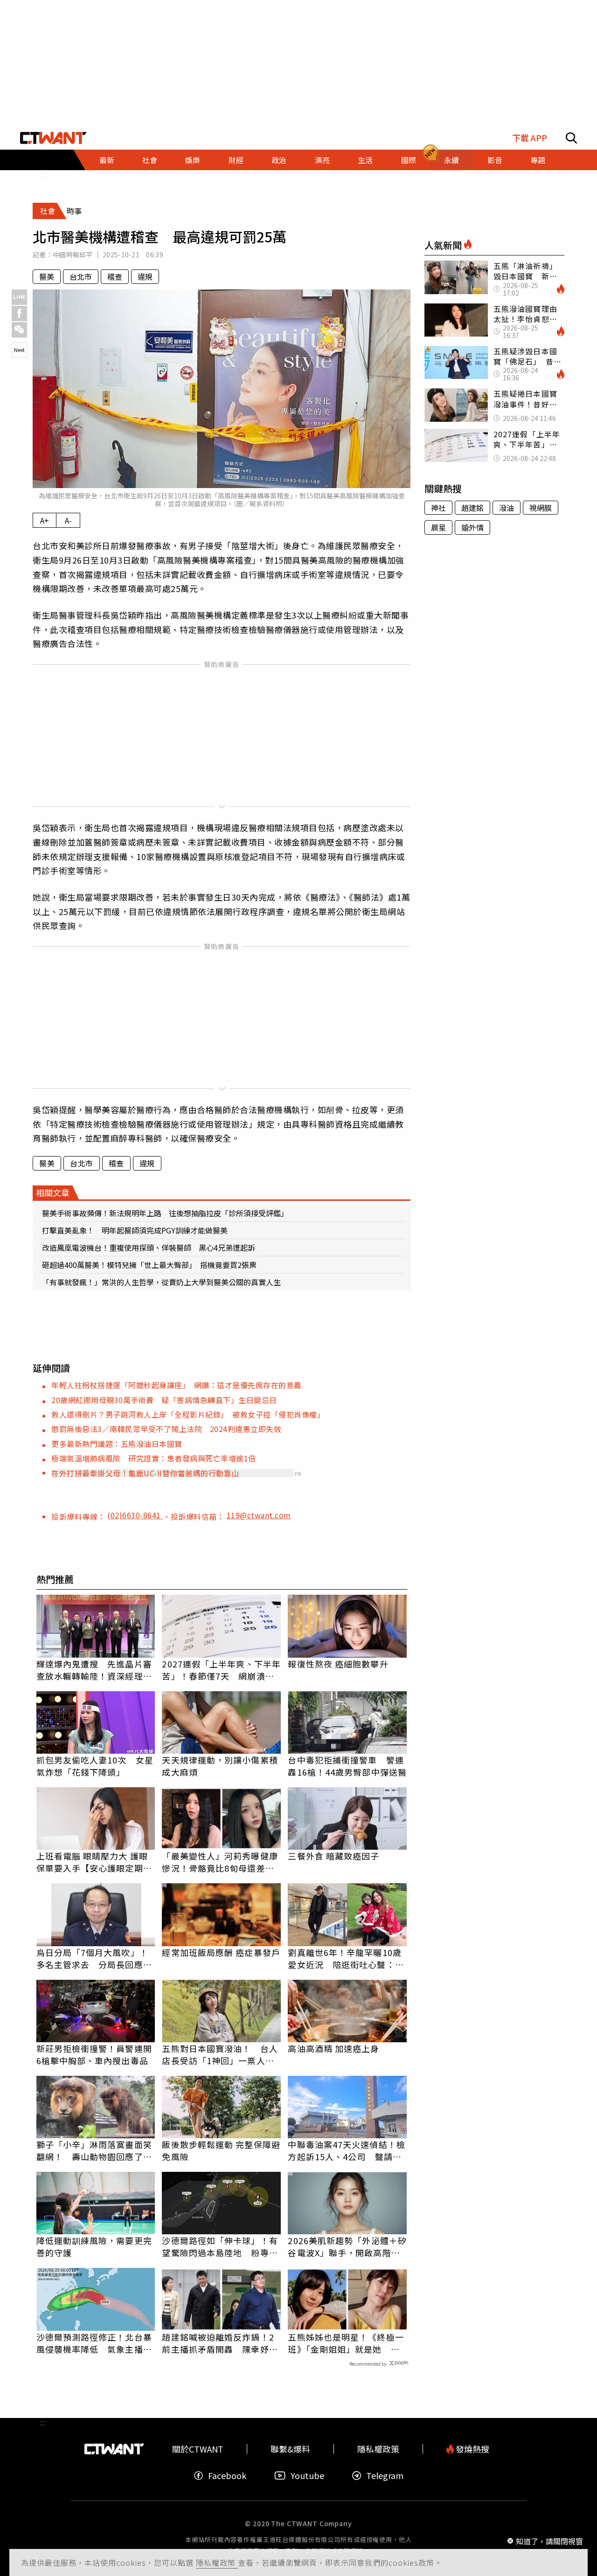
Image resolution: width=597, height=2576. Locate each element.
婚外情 (472, 527)
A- (68, 520)
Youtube (307, 2476)
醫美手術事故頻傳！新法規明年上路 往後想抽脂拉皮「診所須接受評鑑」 (165, 1213)
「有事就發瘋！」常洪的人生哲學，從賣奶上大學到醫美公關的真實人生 (161, 1282)
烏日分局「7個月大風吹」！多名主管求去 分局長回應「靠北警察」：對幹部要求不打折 (92, 1958)
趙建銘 (472, 508)
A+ (45, 520)
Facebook (227, 2476)
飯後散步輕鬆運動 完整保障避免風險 (221, 2150)
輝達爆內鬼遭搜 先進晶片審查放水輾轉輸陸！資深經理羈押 (94, 1670)
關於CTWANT (198, 2449)
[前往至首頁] (53, 138)
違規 (145, 276)
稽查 (115, 276)
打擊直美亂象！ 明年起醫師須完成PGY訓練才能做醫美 (135, 1230)
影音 (495, 160)
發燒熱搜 (472, 2449)
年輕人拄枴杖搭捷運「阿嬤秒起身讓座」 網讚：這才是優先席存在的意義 (177, 1385)
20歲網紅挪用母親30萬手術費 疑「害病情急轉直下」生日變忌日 (164, 1400)
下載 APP (530, 138)
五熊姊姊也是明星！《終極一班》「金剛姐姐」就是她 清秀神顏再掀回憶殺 (346, 2343)
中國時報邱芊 (73, 255)
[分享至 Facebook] (19, 313)
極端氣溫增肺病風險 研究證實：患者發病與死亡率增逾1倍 (154, 1458)
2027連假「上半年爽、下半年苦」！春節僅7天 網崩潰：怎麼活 (221, 1670)
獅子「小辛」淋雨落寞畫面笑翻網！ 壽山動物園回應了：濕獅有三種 (94, 2150)
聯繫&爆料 (290, 2449)
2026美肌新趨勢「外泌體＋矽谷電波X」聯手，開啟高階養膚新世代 (347, 2246)
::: (42, 174)
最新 (107, 160)
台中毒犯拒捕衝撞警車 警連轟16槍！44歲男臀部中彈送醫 (347, 1766)
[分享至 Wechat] (19, 330)
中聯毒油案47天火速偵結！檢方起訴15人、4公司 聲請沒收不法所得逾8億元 (346, 2150)
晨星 (438, 527)
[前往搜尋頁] (571, 138)
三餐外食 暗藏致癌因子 (333, 1856)
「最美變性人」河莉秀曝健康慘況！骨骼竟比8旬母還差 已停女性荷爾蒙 (220, 1862)
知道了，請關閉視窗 (549, 2541)
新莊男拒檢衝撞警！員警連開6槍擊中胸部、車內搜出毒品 (94, 2054)
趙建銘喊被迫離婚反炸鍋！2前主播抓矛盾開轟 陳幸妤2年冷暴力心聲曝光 (218, 2343)
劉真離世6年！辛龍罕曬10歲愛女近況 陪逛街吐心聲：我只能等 (346, 1958)
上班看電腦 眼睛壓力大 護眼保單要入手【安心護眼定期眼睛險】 (94, 1862)
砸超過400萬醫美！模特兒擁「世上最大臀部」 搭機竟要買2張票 (149, 1265)
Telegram (385, 2476)
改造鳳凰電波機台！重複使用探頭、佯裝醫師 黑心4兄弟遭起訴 (149, 1247)
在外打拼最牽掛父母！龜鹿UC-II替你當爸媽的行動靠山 (145, 1473)
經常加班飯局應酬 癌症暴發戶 (221, 1952)
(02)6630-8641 (135, 1515)
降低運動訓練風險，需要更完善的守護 (94, 2246)
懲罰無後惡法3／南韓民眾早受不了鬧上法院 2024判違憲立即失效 (166, 1429)
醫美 (47, 276)
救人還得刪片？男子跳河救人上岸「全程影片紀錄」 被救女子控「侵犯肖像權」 (188, 1414)
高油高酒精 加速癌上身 (333, 2048)
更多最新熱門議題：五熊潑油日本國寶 (117, 1444)
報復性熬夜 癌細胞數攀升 (338, 1664)
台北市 (81, 276)
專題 (538, 160)
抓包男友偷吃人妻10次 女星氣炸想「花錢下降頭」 (95, 1766)
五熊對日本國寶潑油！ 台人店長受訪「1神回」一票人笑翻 (220, 2054)
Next (19, 350)
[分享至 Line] (19, 297)
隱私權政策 (217, 2562)
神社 (438, 508)
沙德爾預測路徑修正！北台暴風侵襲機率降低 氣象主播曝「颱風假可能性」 (94, 2343)
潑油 (507, 508)
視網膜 (541, 508)
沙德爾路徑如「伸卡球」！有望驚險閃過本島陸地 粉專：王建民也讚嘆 (220, 2246)
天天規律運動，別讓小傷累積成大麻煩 (220, 1766)
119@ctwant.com (259, 1515)
